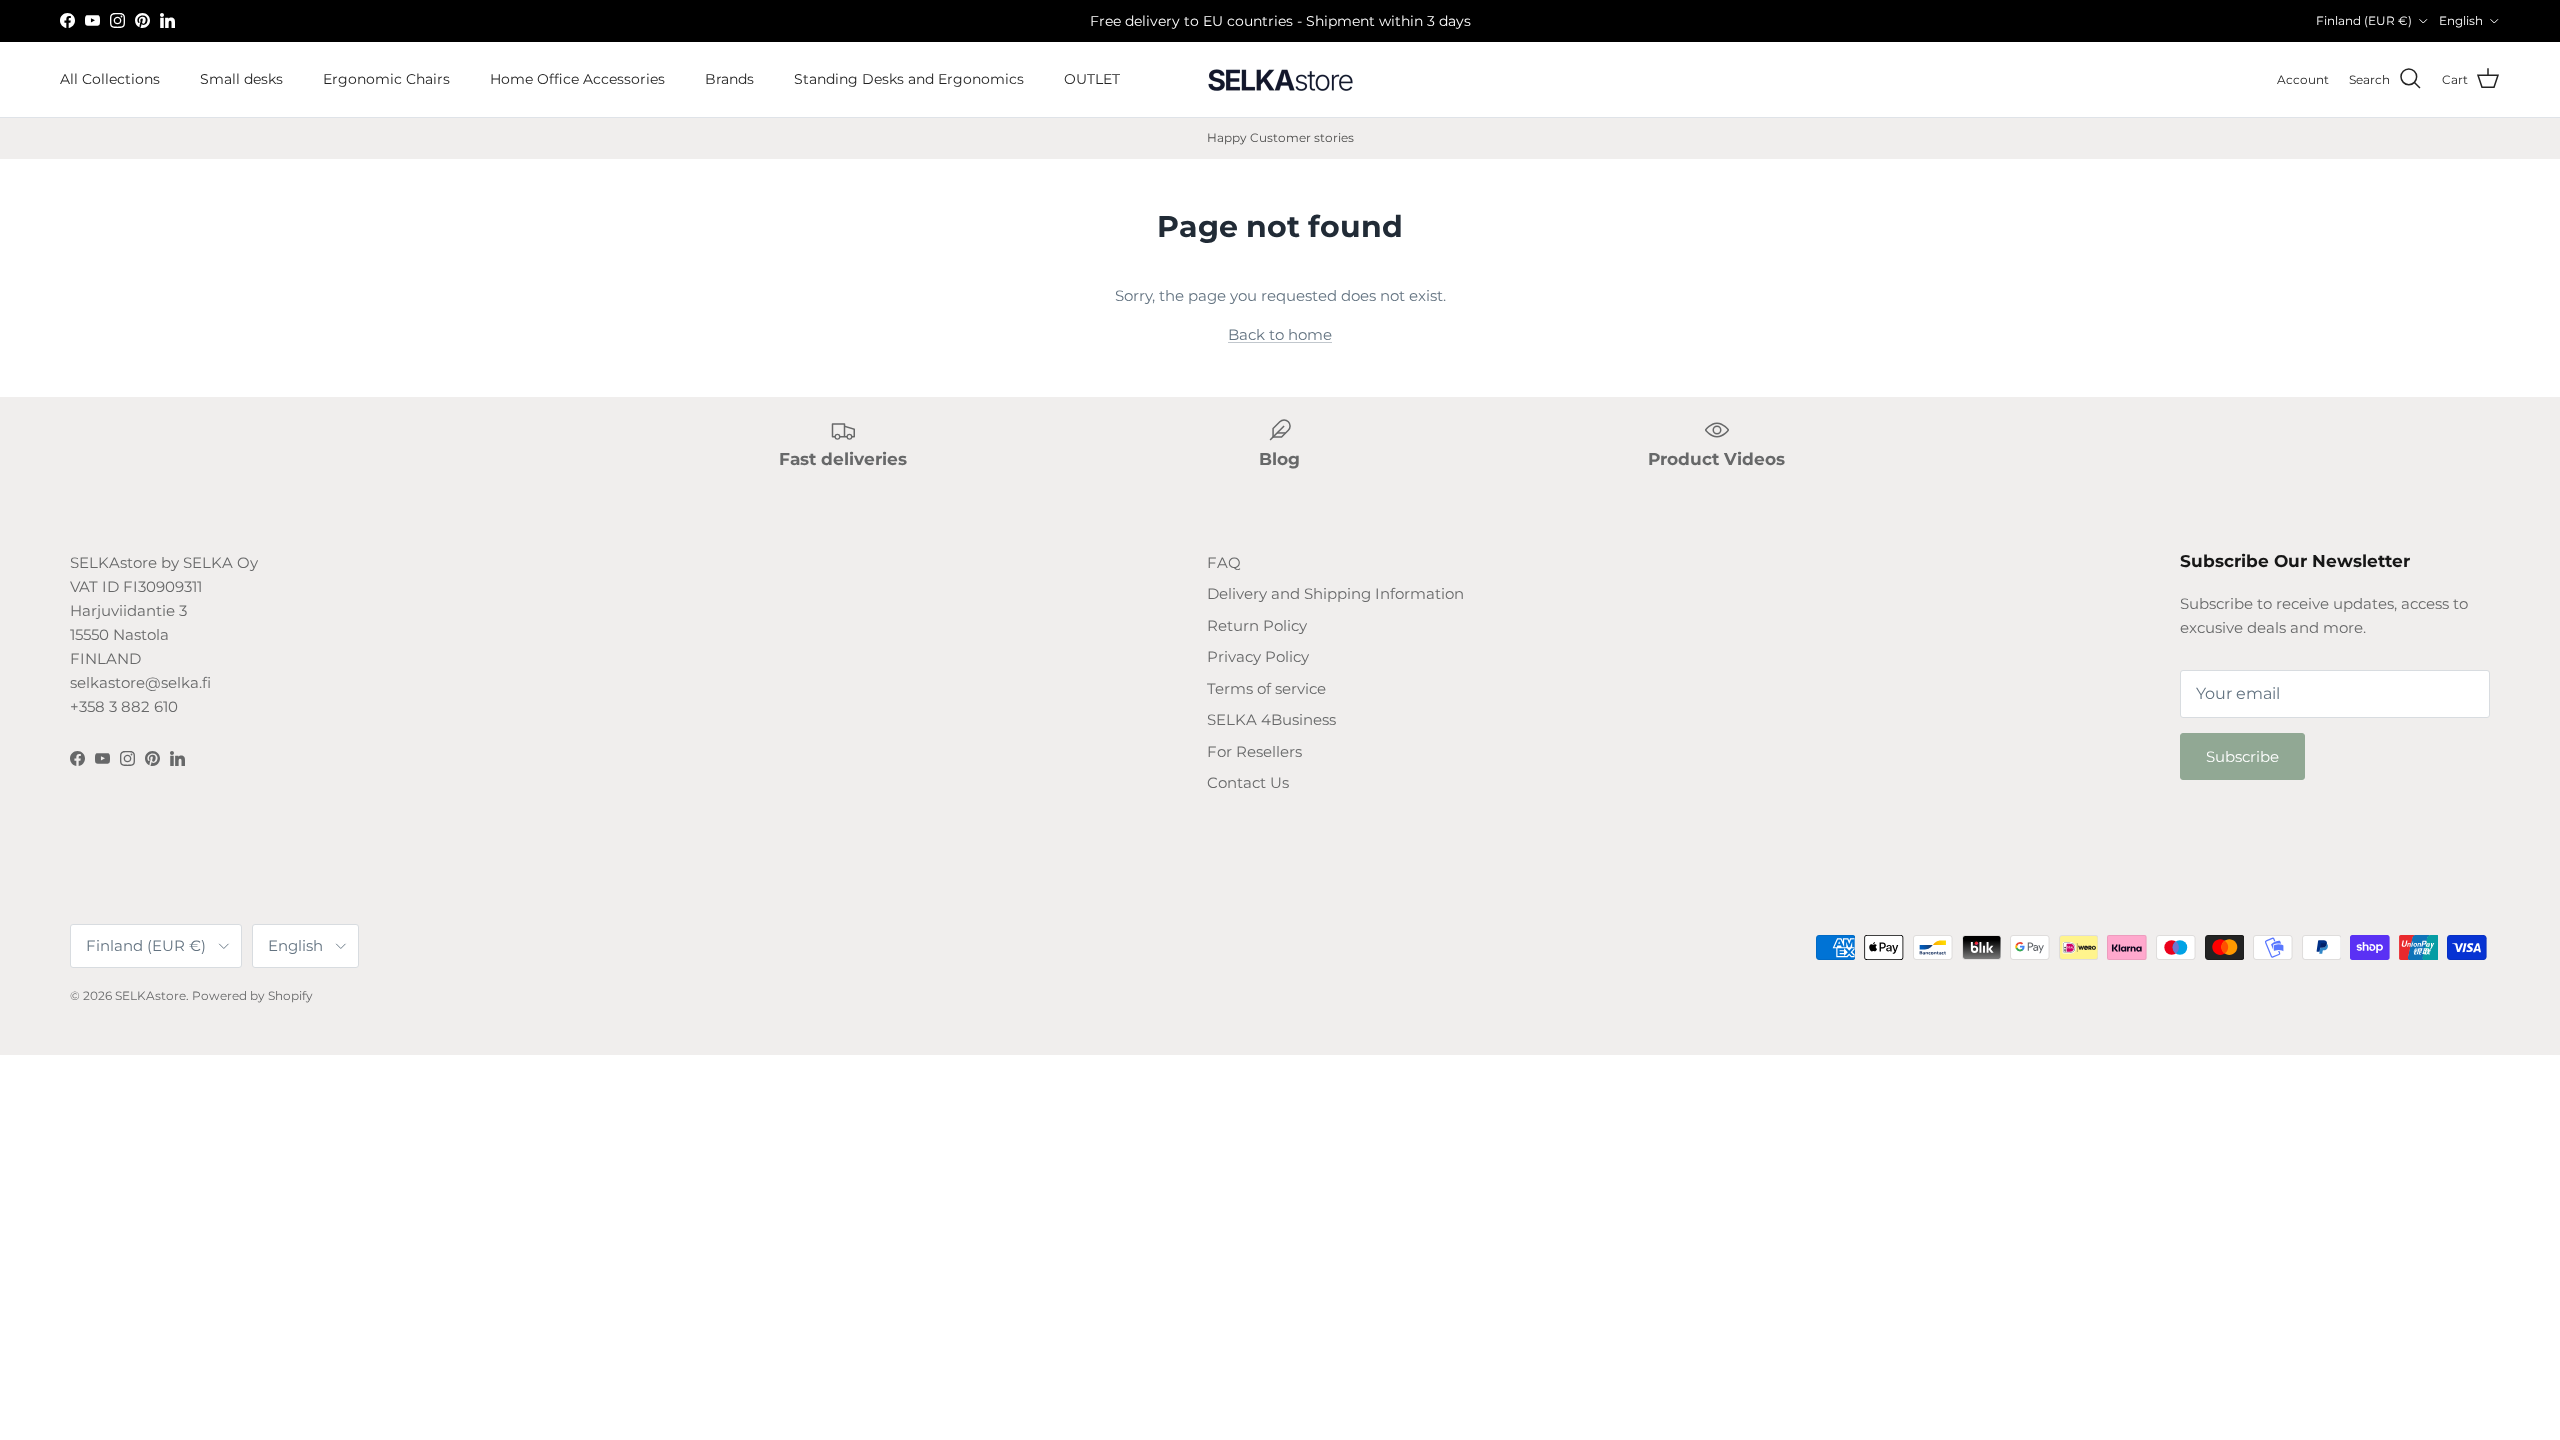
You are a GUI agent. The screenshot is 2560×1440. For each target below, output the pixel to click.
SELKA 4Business (1271, 719)
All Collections (110, 79)
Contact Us (1248, 782)
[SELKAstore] (1280, 79)
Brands (729, 79)
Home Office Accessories (577, 79)
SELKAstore (150, 995)
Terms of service (1266, 688)
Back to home (1280, 334)
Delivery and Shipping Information (1335, 593)
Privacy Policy (1258, 656)
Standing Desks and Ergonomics (909, 79)
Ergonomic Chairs (386, 79)
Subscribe (2242, 756)
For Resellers (1254, 751)
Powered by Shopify (252, 995)
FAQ (1224, 562)
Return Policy (1257, 625)
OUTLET (1092, 79)
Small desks (241, 79)
